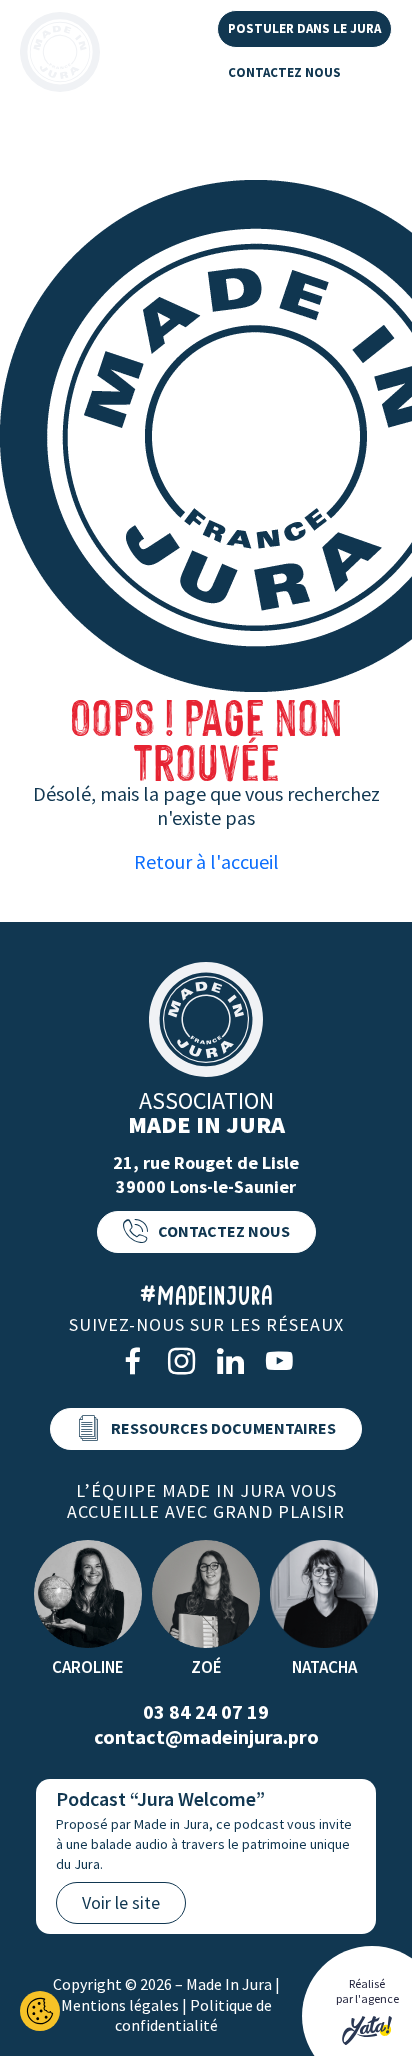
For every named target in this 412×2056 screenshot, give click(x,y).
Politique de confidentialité (193, 2015)
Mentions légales (120, 2005)
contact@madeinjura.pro (206, 1736)
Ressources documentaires (223, 1428)
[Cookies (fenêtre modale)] (40, 2011)
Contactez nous (284, 72)
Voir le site (121, 1902)
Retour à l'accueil (206, 861)
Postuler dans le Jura (304, 28)
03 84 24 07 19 (206, 1711)
